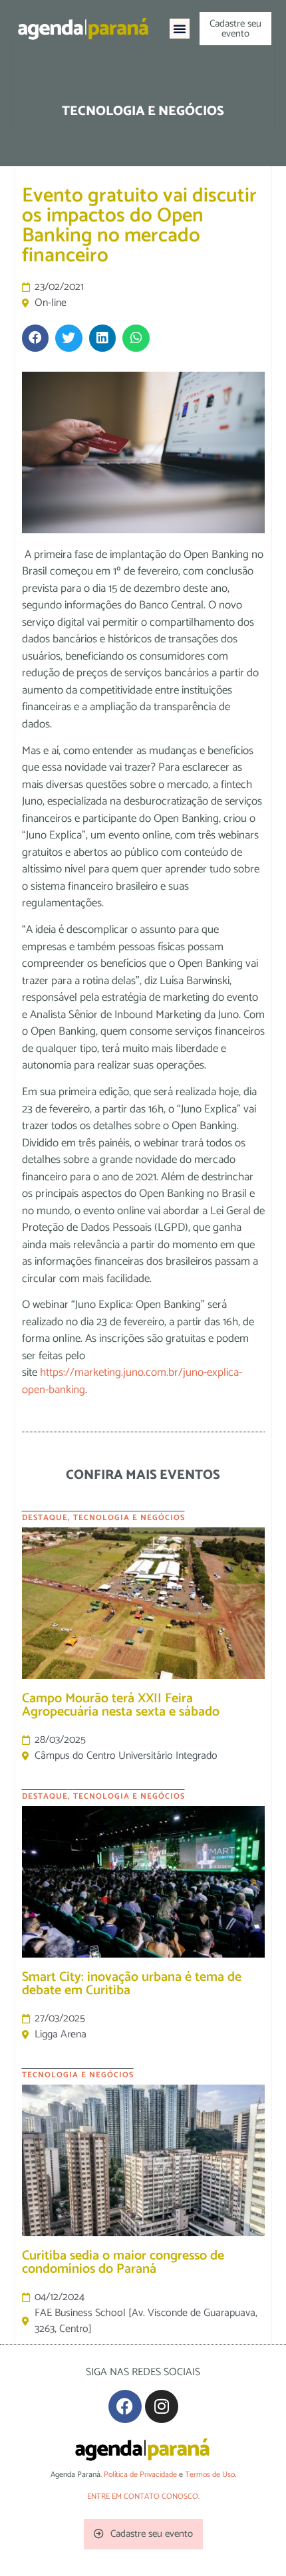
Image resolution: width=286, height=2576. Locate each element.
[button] (180, 29)
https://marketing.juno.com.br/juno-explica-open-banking (132, 1381)
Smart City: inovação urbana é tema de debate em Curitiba (132, 1984)
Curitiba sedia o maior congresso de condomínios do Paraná (123, 2262)
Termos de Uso (210, 2475)
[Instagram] (162, 2406)
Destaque (45, 1518)
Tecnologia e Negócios (129, 1518)
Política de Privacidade (140, 2475)
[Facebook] (125, 2406)
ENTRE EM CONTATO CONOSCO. (143, 2497)
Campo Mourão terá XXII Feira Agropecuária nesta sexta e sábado (121, 1705)
